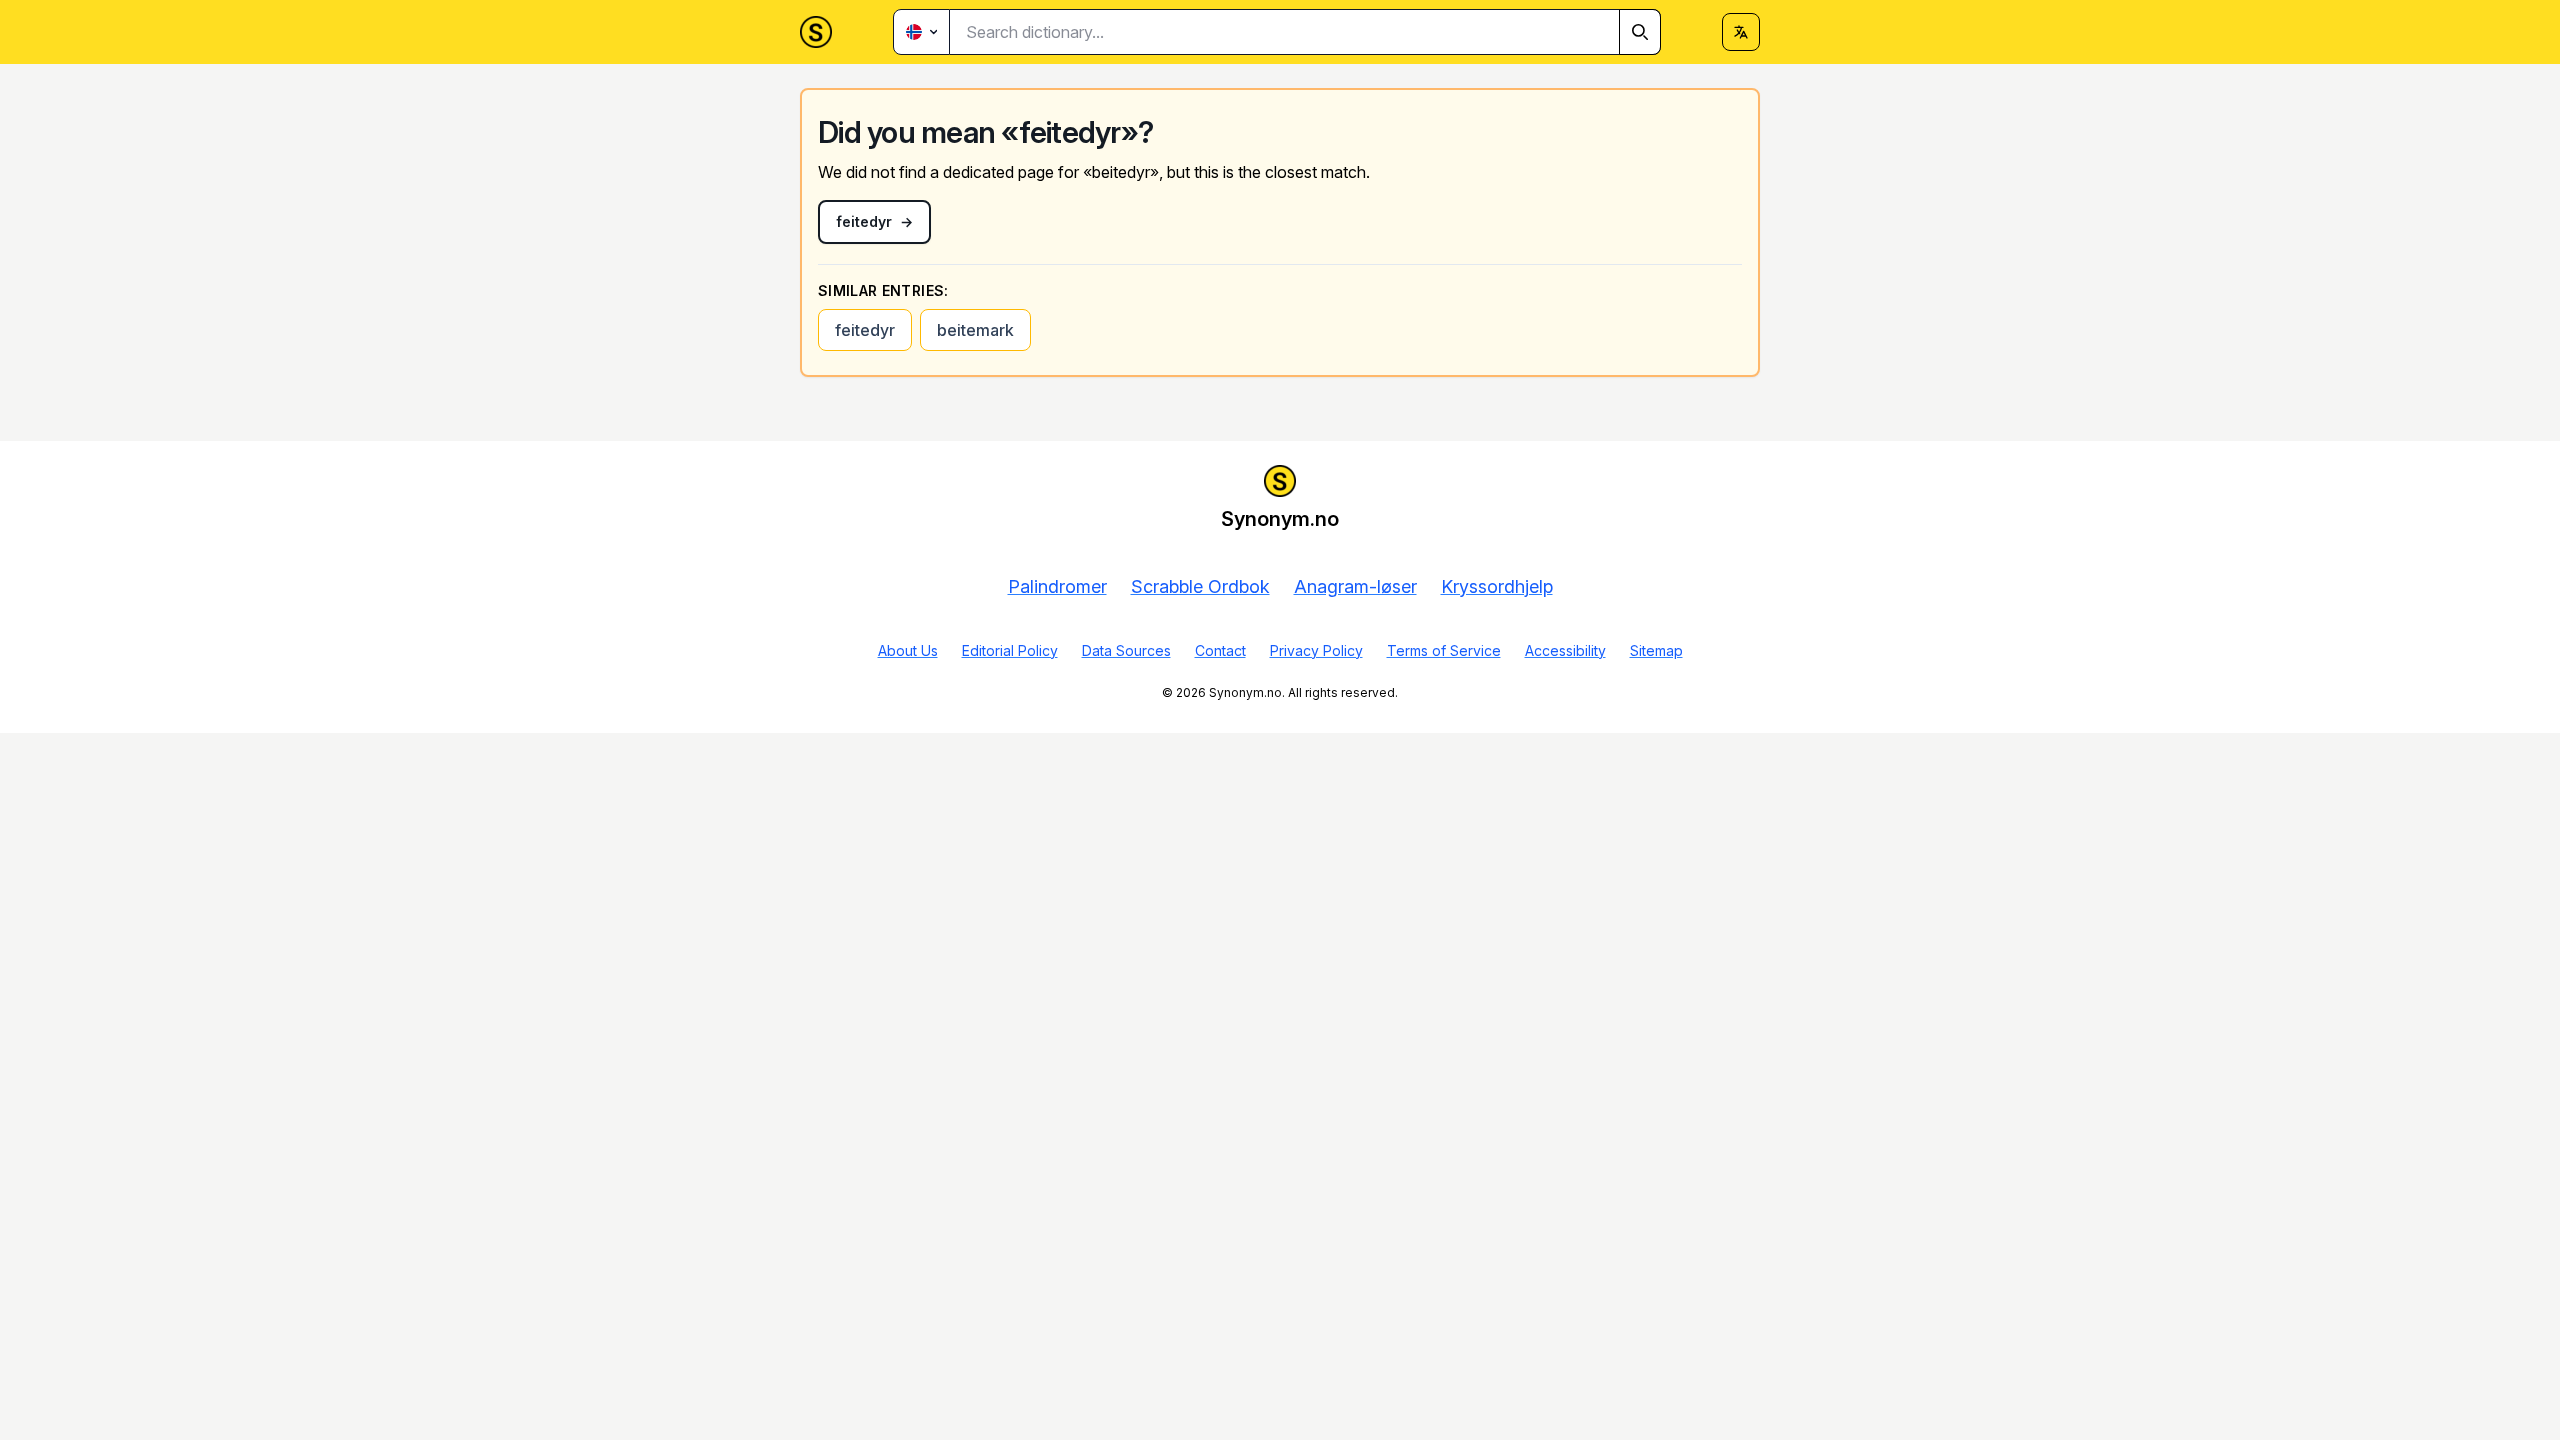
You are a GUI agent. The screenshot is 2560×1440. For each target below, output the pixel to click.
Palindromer (1057, 586)
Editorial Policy (1010, 650)
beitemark (975, 330)
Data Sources (1126, 650)
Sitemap (1656, 650)
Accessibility (1565, 650)
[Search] (1640, 32)
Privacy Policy (1316, 650)
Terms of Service (1444, 650)
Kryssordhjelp (1497, 586)
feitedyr (865, 330)
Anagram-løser (1355, 586)
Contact (1220, 650)
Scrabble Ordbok (1200, 586)
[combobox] (1305, 32)
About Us (908, 650)
